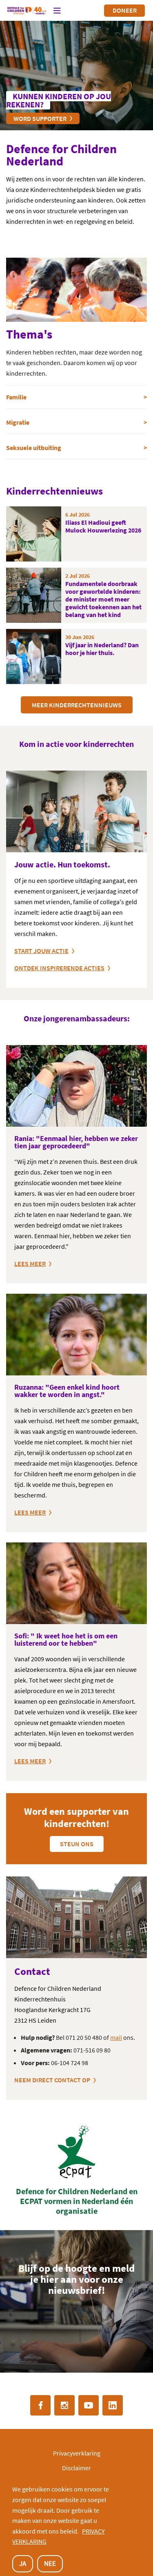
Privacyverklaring (77, 2453)
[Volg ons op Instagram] (64, 2405)
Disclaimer (76, 2468)
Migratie (18, 422)
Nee (50, 2563)
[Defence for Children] (27, 11)
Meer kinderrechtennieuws (77, 705)
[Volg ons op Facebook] (40, 2405)
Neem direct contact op (52, 2080)
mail (116, 2037)
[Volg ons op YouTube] (89, 2405)
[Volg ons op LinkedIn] (113, 2405)
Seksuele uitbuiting (34, 448)
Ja (23, 2563)
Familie (16, 397)
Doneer (125, 10)
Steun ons (77, 1844)
